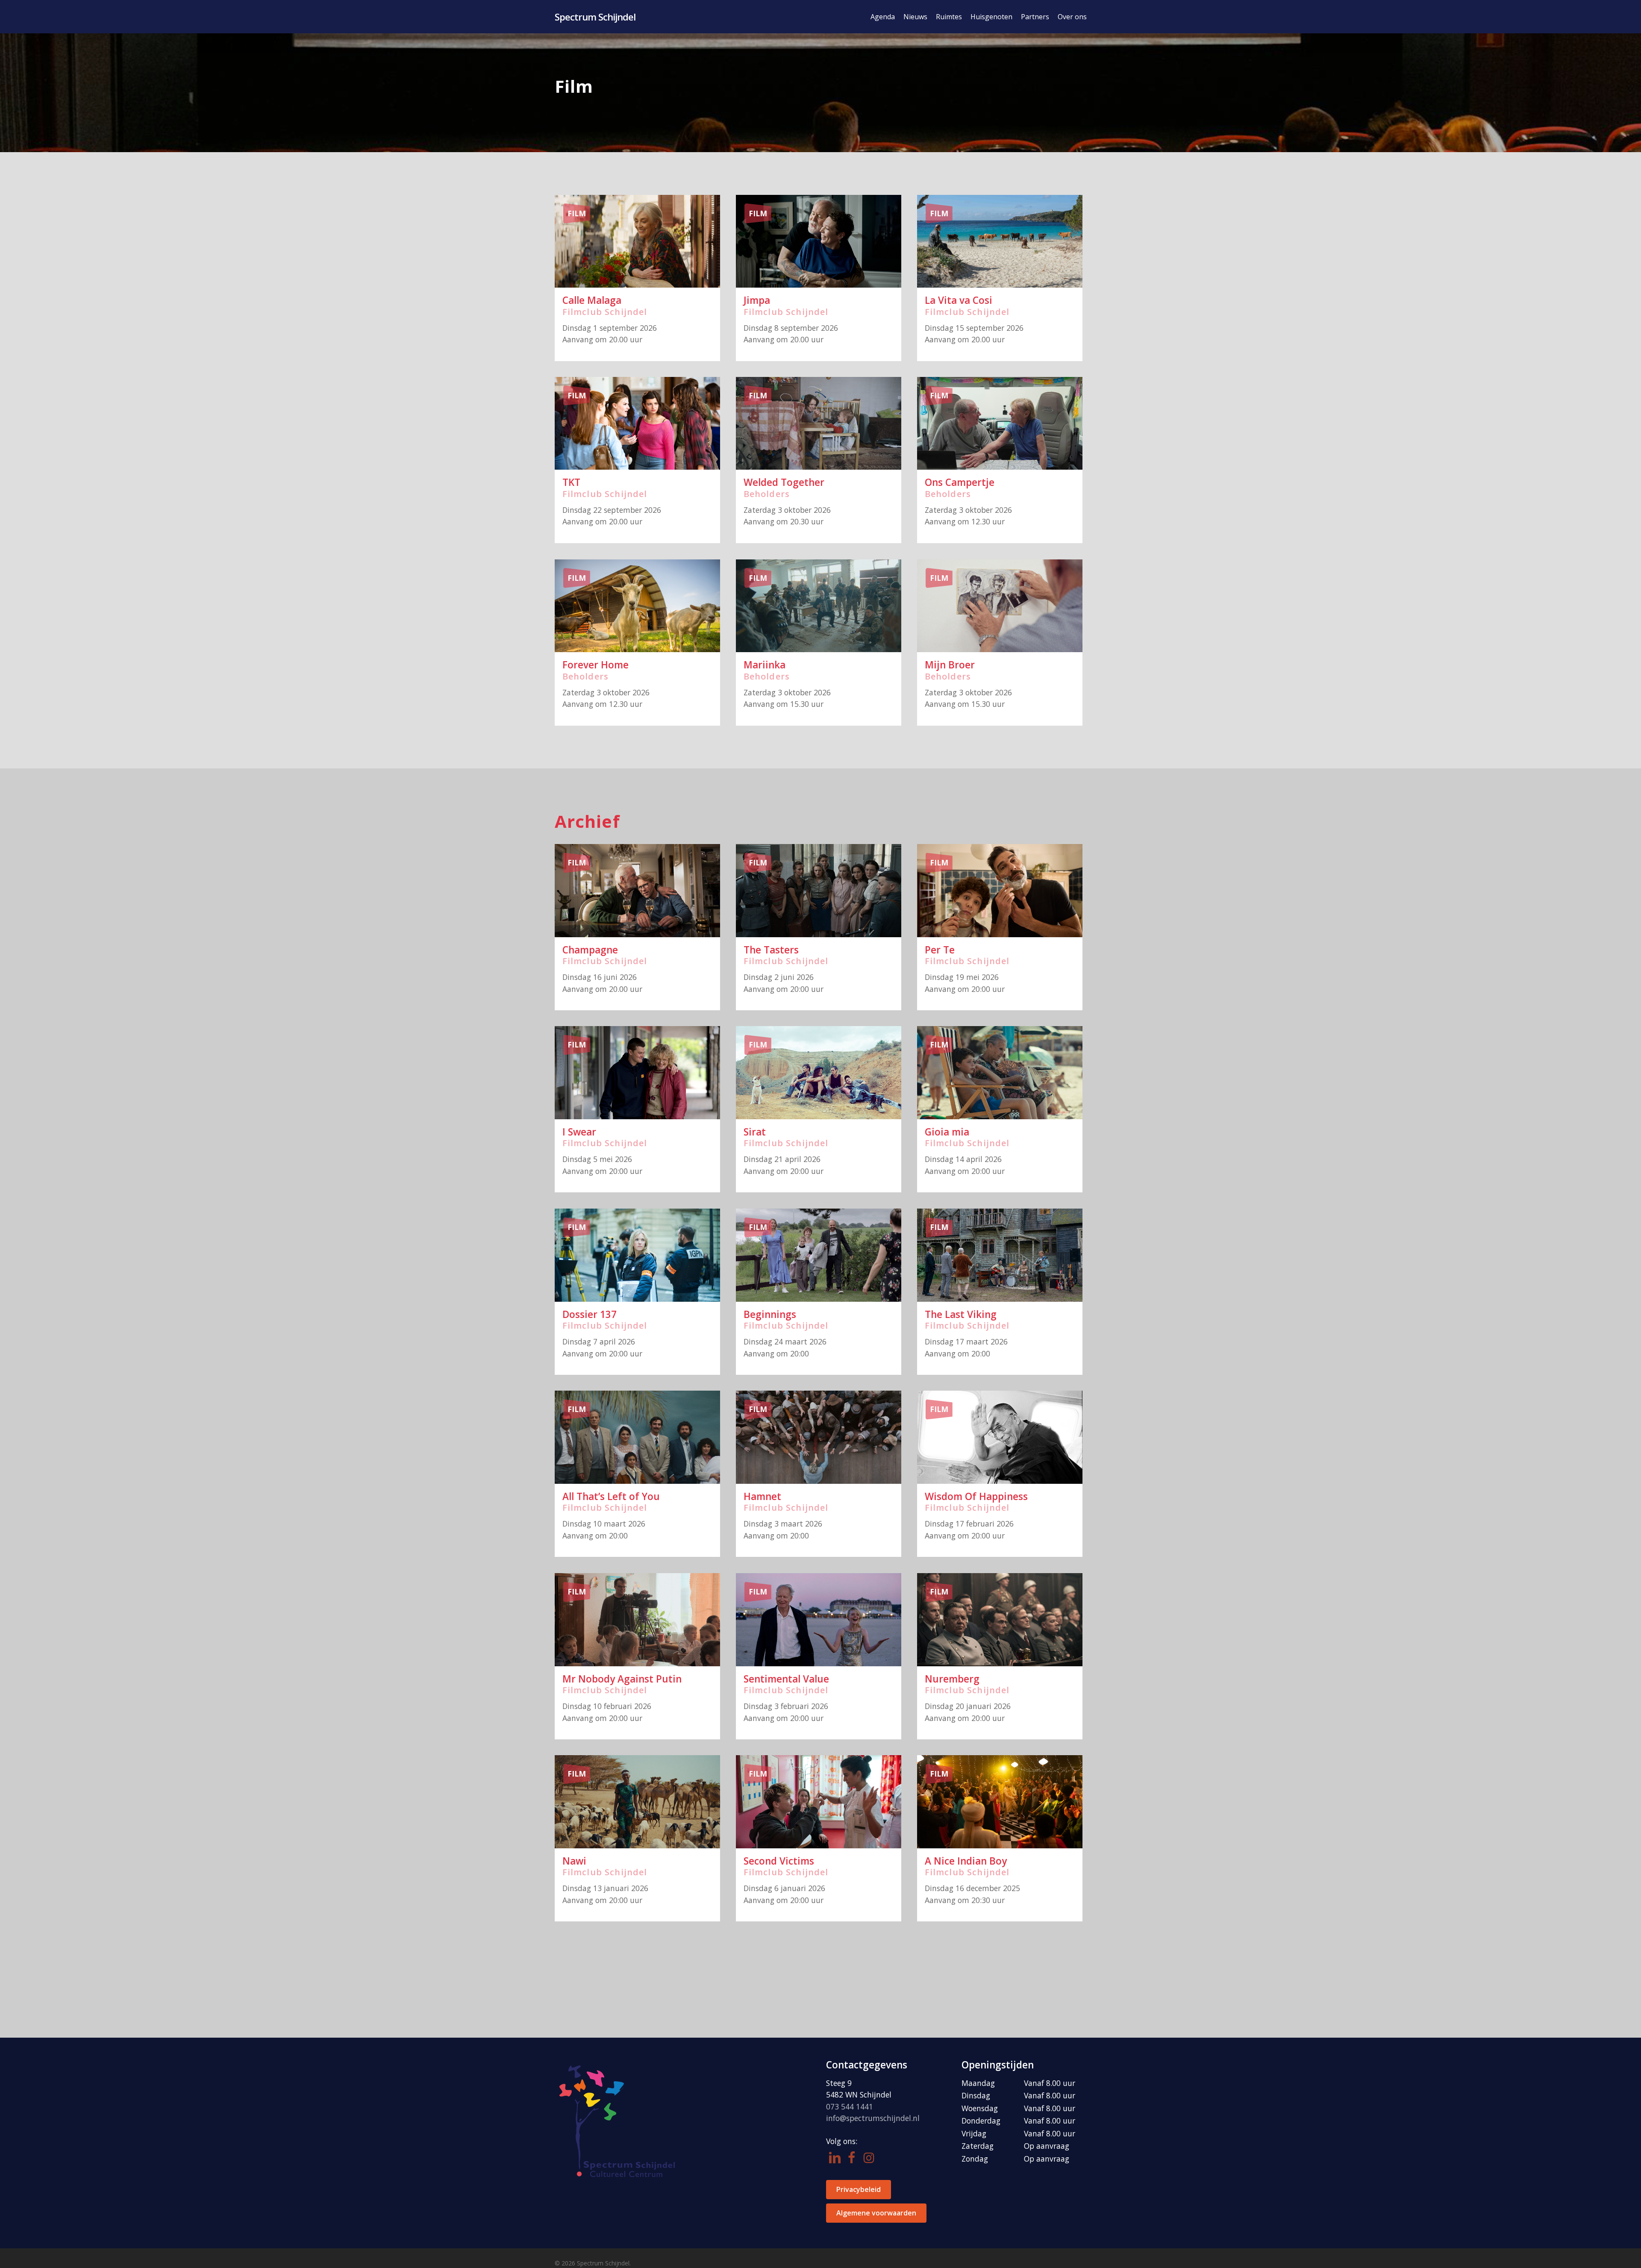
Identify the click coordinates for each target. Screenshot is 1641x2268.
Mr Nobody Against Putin (622, 1679)
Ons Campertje (960, 482)
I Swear (579, 1132)
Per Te (940, 950)
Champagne (590, 950)
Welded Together (784, 482)
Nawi (574, 1861)
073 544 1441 (850, 2106)
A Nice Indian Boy (966, 1861)
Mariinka (765, 665)
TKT (571, 482)
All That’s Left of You (611, 1496)
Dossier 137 (590, 1314)
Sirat (755, 1132)
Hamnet (762, 1496)
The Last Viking (961, 1314)
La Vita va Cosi (959, 300)
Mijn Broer (950, 665)
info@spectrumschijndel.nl (873, 2118)
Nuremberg (952, 1679)
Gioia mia (947, 1132)
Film (577, 213)
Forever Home (596, 665)
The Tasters (771, 950)
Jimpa (757, 300)
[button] (859, 2190)
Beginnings (770, 1314)
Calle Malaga (592, 300)
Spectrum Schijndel (595, 17)
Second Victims (779, 1861)
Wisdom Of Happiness (976, 1496)
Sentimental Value (786, 1679)
